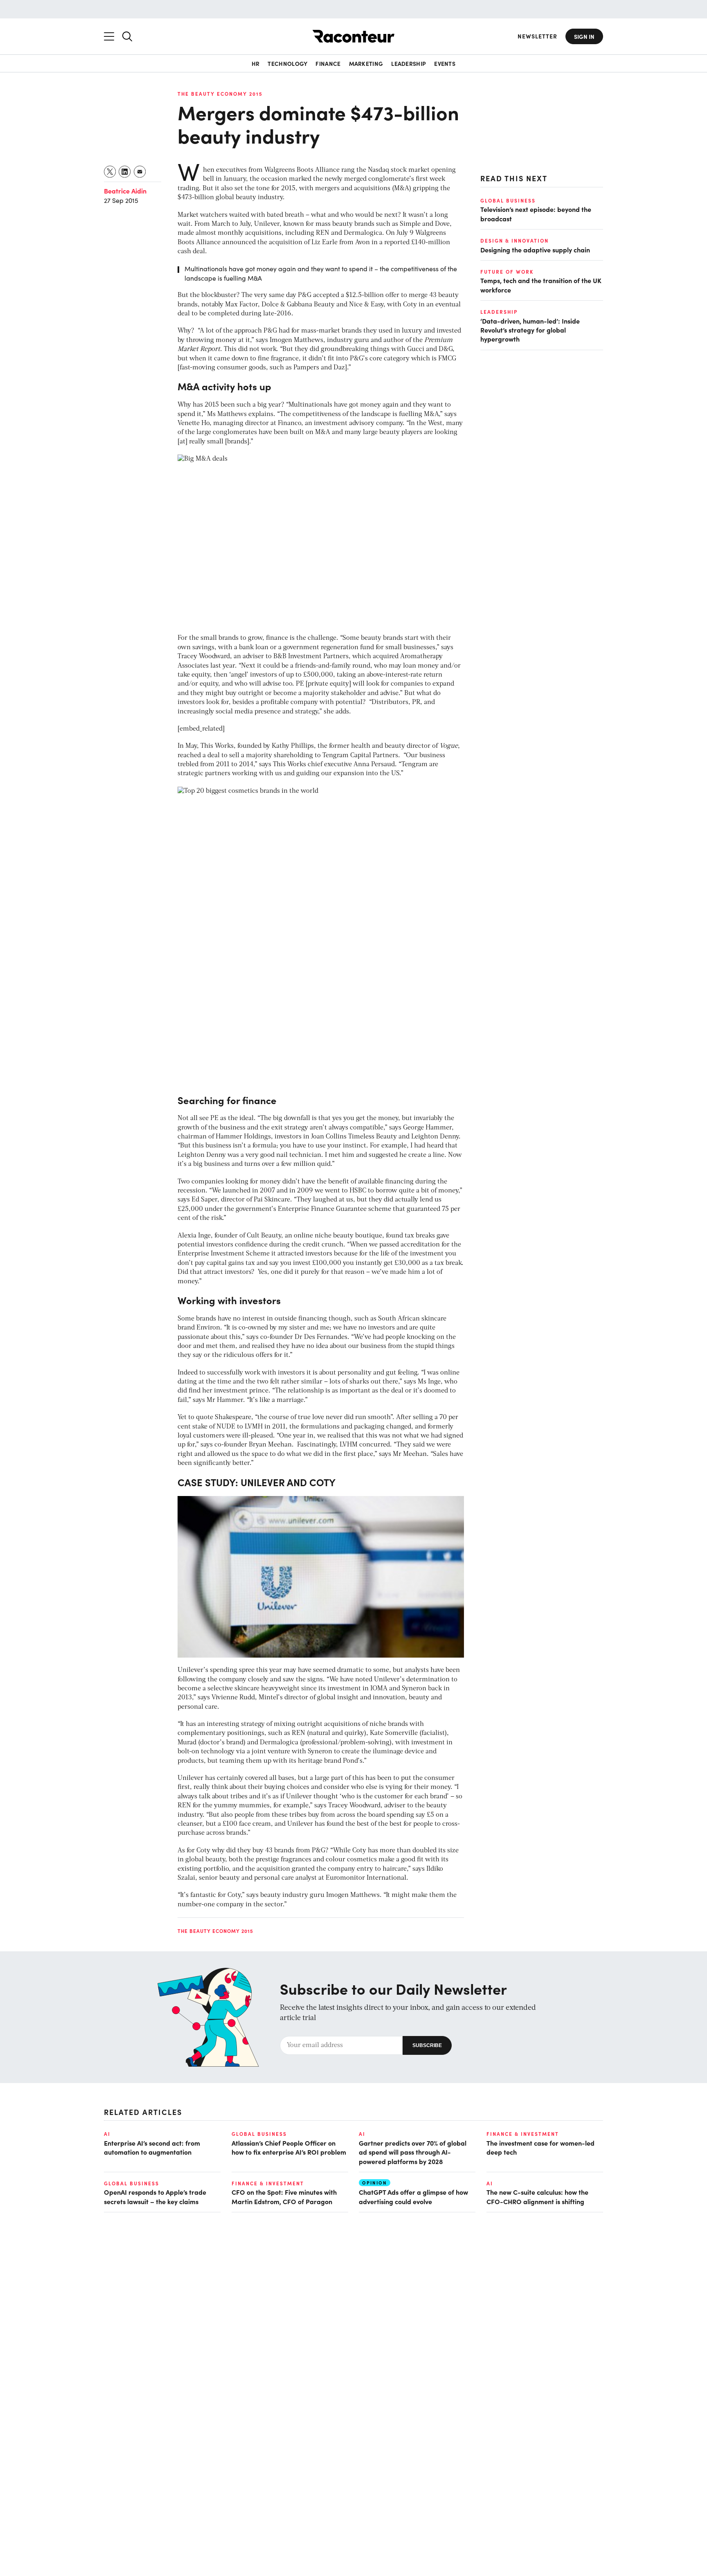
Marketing (366, 63)
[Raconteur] (353, 36)
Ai (107, 2134)
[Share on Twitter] (110, 172)
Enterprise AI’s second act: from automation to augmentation (152, 2147)
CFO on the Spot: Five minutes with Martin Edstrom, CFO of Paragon (284, 2196)
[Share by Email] (140, 172)
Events (445, 63)
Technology (287, 63)
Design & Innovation (514, 241)
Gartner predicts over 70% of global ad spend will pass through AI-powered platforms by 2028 (413, 2152)
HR (256, 63)
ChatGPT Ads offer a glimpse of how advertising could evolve (413, 2196)
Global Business (508, 200)
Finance (328, 63)
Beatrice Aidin (125, 191)
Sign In (584, 36)
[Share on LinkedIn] (125, 172)
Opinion (375, 2183)
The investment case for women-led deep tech (540, 2147)
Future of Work (507, 272)
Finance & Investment (523, 2134)
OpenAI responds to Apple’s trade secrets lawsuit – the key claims (155, 2196)
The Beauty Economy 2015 (220, 94)
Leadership (409, 63)
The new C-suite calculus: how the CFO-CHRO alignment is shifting (537, 2196)
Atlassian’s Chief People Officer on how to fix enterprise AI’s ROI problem (289, 2147)
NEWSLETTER (537, 36)
